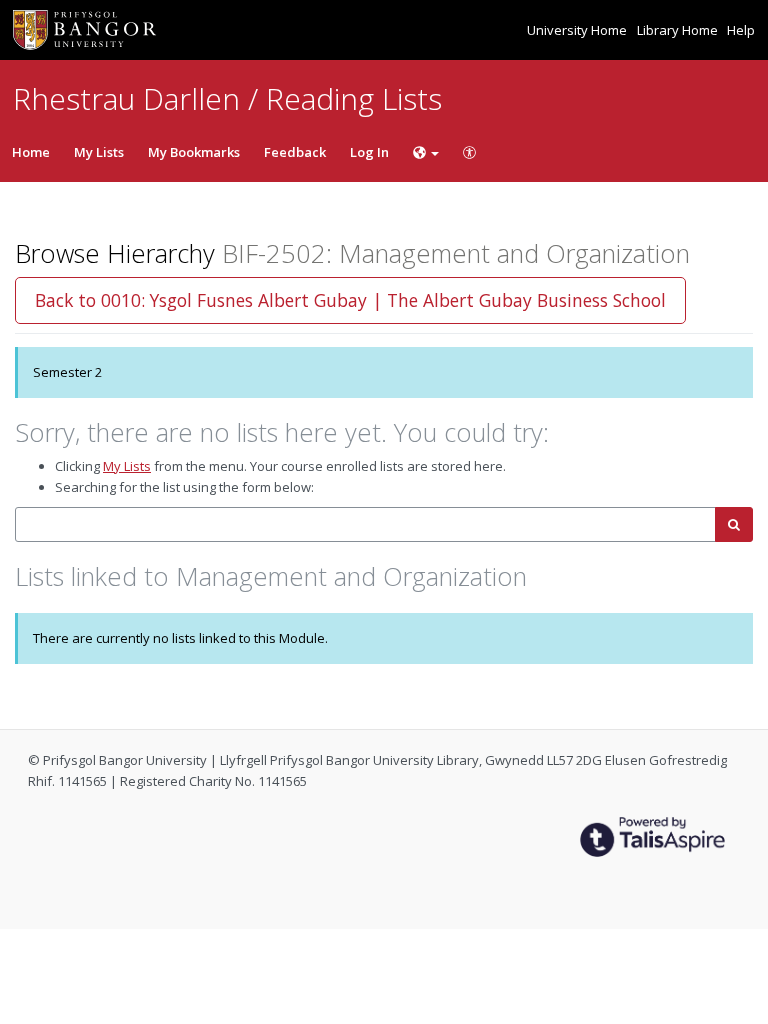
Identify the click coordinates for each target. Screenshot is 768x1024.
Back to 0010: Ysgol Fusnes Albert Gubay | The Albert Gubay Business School (350, 300)
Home (31, 152)
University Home (578, 30)
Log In (369, 152)
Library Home (679, 30)
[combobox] (365, 524)
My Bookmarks (194, 152)
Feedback (295, 152)
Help (741, 30)
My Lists (99, 152)
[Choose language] (426, 152)
